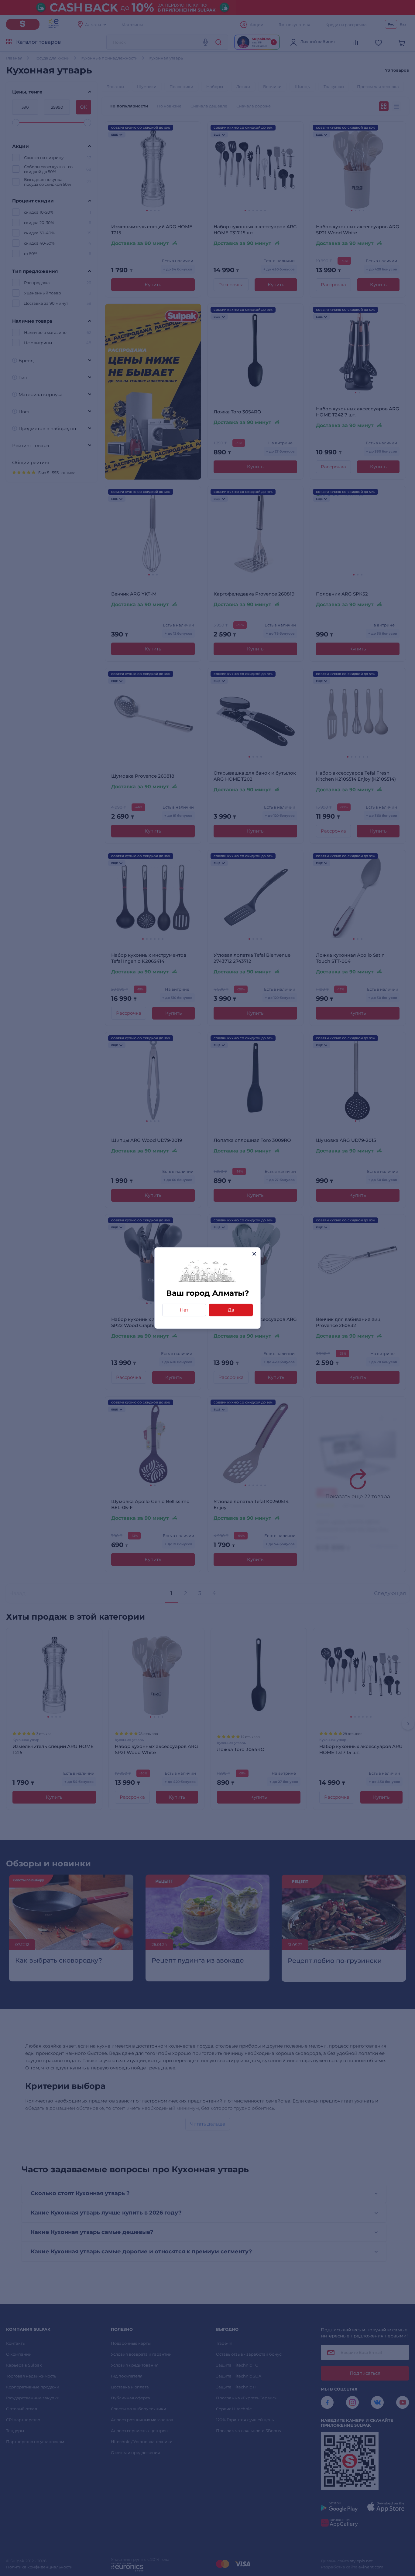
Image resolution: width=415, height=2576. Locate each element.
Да (231, 1310)
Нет (184, 1310)
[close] (254, 1254)
